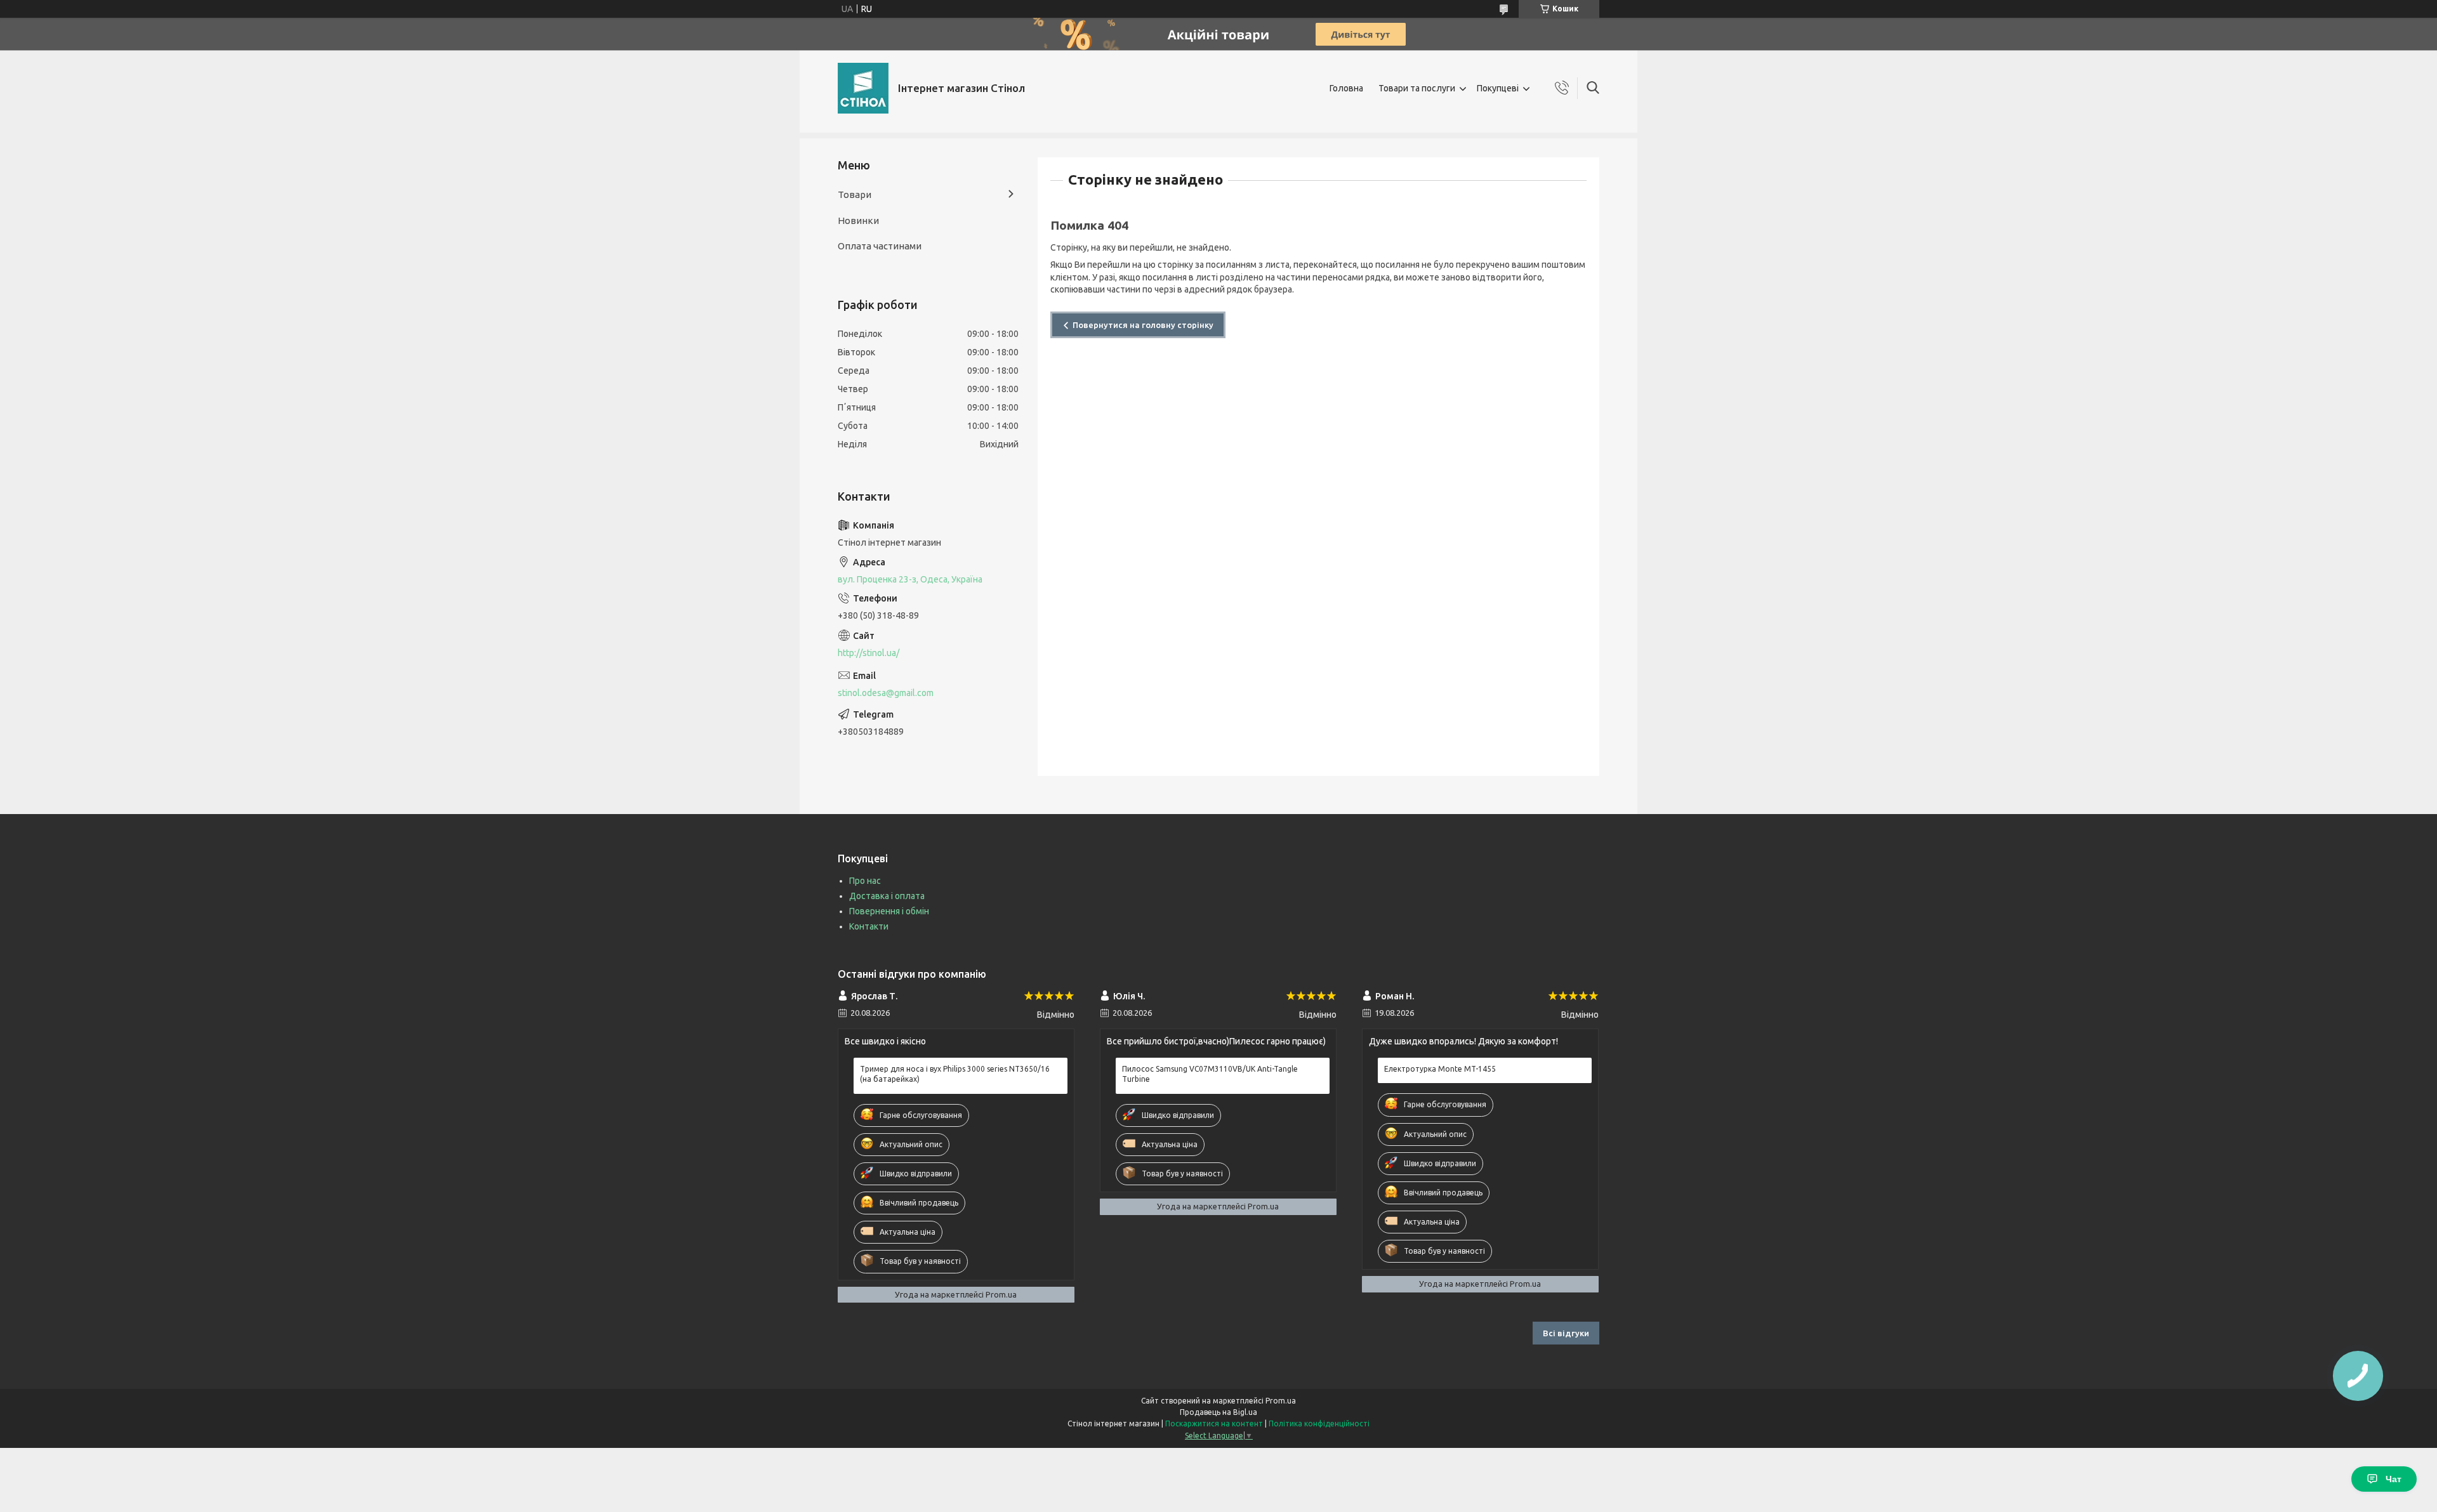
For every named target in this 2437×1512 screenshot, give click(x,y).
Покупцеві (1498, 88)
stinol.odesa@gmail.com (886, 693)
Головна (1346, 88)
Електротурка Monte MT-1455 (1440, 1069)
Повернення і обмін (889, 911)
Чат (2394, 1479)
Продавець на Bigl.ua (1218, 1412)
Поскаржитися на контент (1214, 1423)
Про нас (865, 881)
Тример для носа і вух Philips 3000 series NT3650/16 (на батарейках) (955, 1074)
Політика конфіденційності (1319, 1423)
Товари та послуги (1417, 88)
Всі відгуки (1566, 1333)
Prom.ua (1281, 1401)
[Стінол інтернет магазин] (863, 88)
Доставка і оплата (887, 896)
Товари (855, 194)
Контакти (869, 926)
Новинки (858, 220)
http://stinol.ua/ (868, 653)
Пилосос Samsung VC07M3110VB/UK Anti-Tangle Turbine (1210, 1074)
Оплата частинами (880, 246)
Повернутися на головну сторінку (1143, 325)
